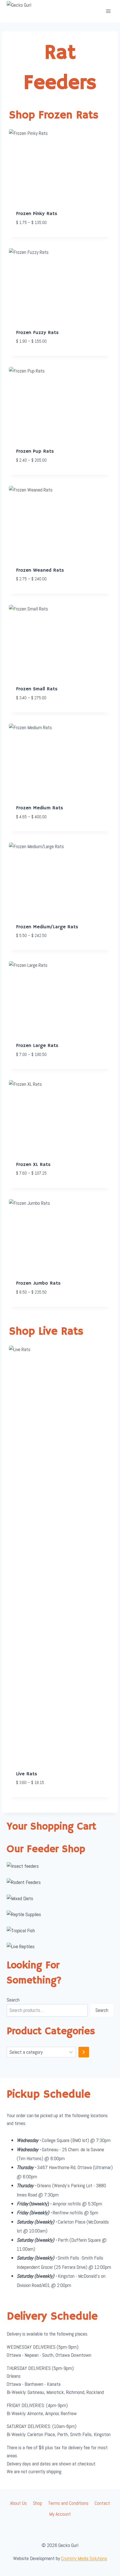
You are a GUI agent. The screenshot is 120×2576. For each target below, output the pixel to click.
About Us (18, 2503)
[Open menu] (108, 11)
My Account (60, 2514)
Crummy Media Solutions (84, 2558)
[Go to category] (84, 2052)
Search (13, 2000)
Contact (102, 2503)
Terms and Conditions (68, 2503)
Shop (38, 2503)
